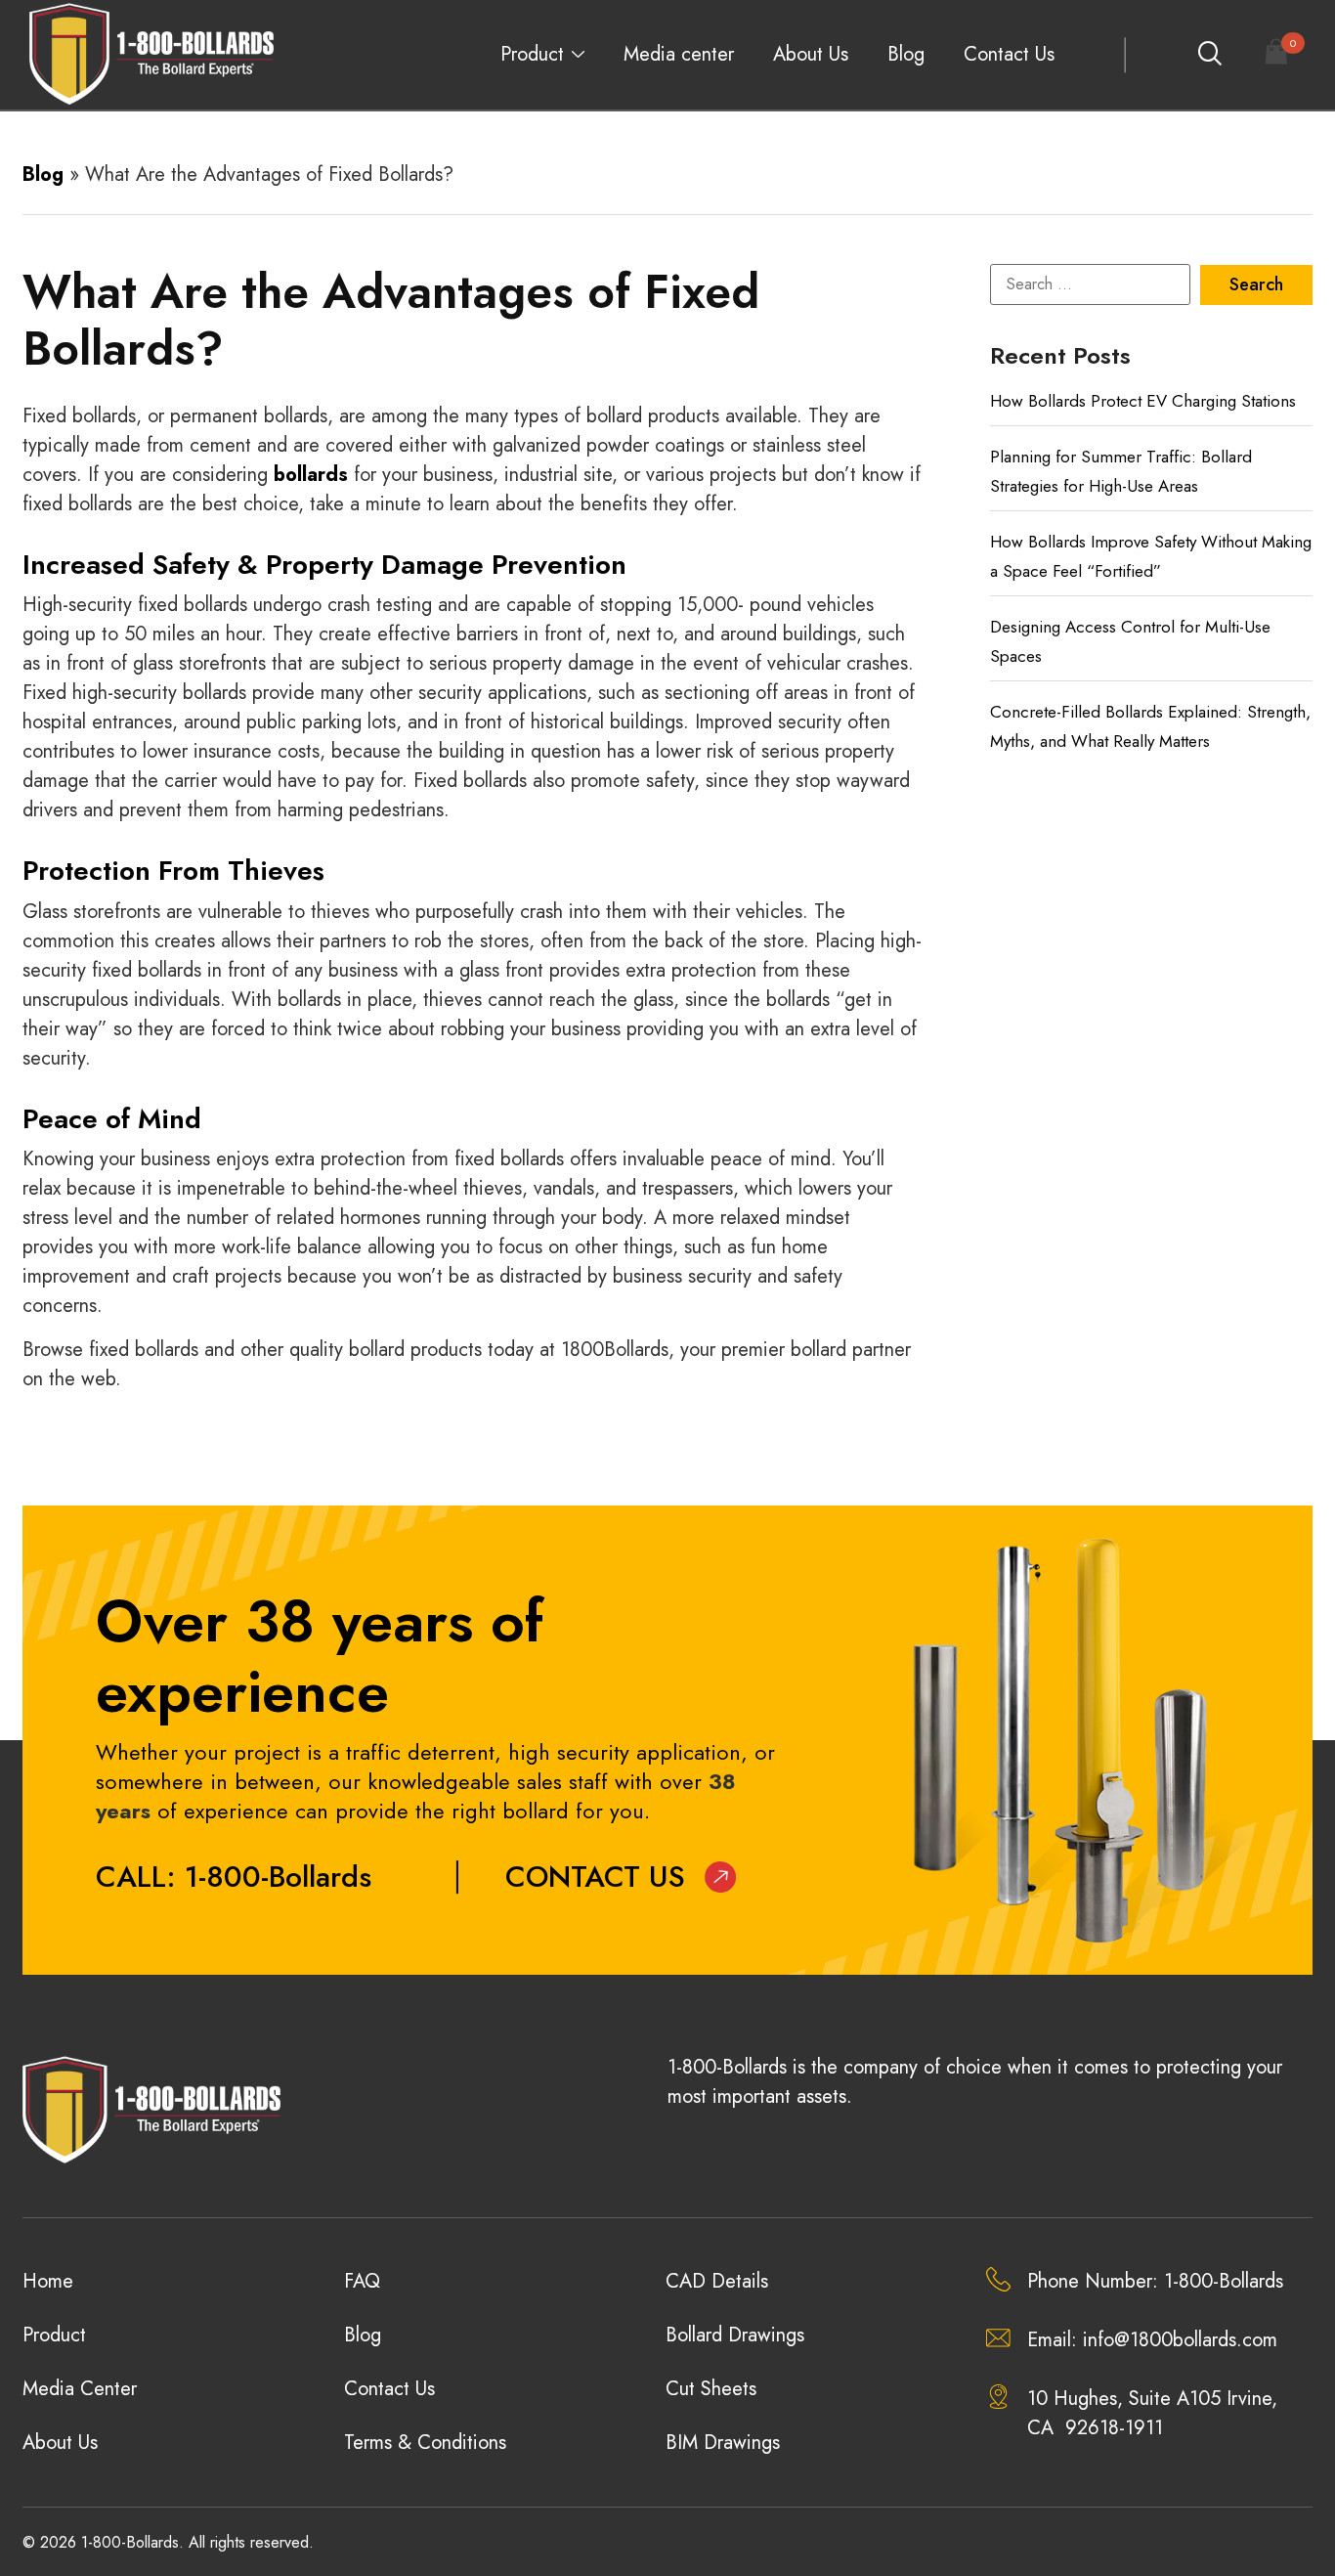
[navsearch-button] (1209, 55)
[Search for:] (1090, 284)
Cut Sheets (711, 2389)
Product (532, 54)
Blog (906, 54)
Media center (679, 54)
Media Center (80, 2389)
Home (48, 2281)
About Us (811, 54)
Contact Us (1009, 54)
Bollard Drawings (735, 2335)
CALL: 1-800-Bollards (234, 1877)
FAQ (362, 2281)
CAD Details (717, 2281)
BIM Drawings (723, 2443)
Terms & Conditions (425, 2443)
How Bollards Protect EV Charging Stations (1143, 401)
